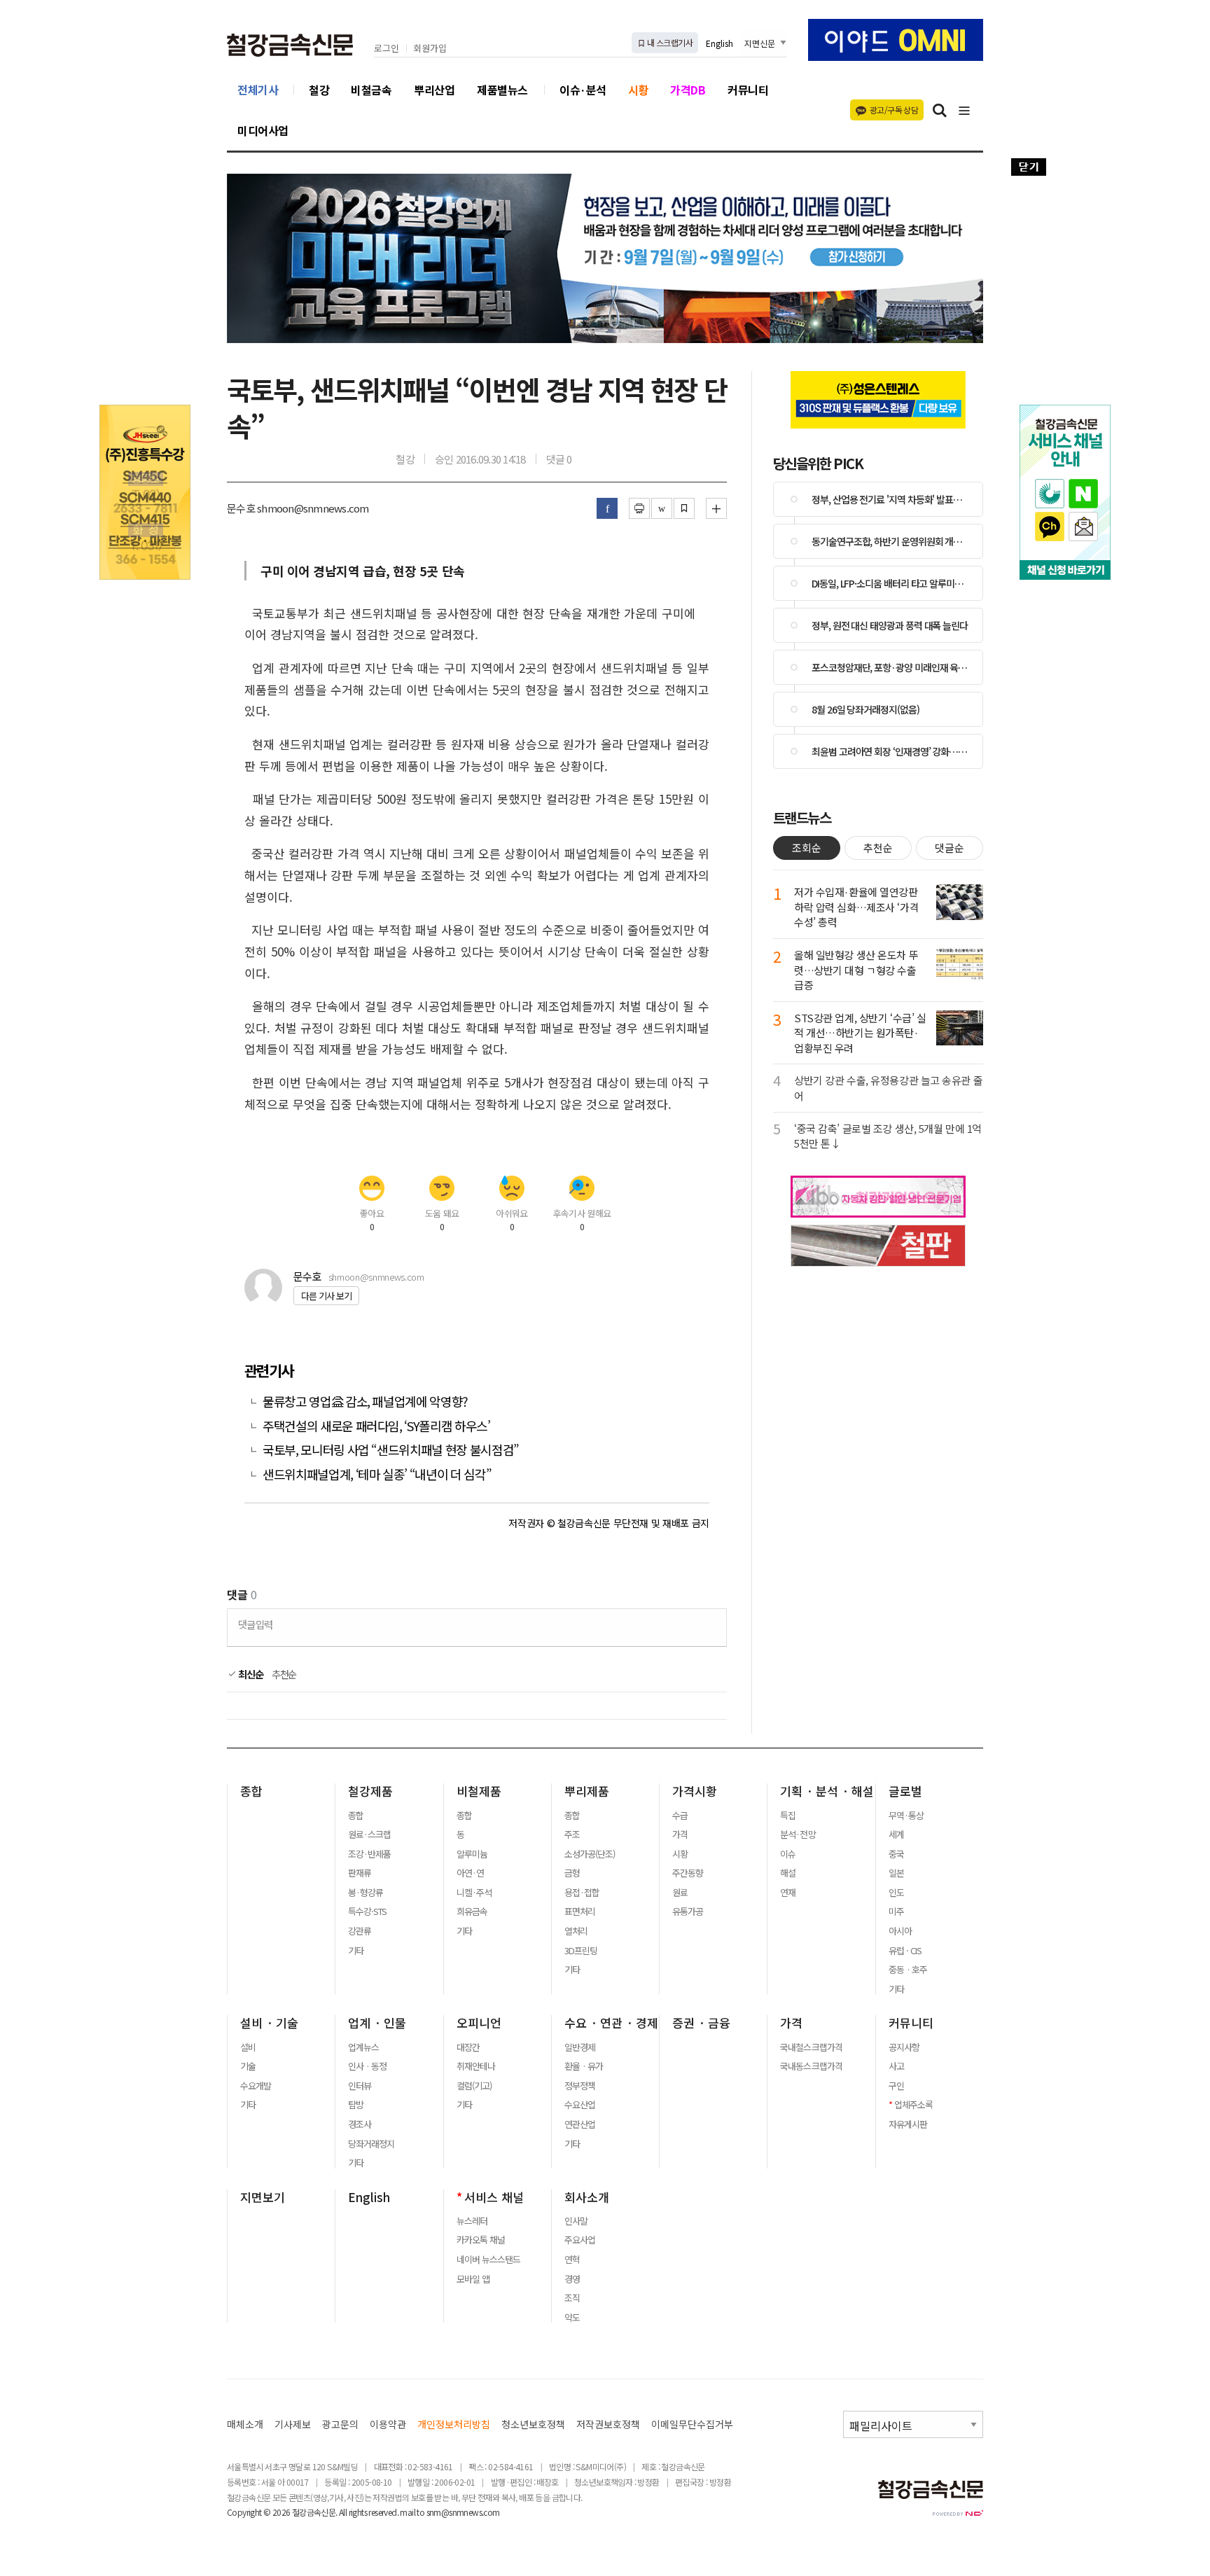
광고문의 (340, 2424)
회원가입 (430, 49)
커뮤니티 (748, 90)
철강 (319, 90)
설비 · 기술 (269, 2023)
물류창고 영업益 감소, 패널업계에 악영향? (365, 1401)
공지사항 (904, 2047)
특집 (788, 1816)
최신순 (250, 1674)
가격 (680, 1834)
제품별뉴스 (502, 90)
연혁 (572, 2260)
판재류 (360, 1873)
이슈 (788, 1854)
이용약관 (388, 2424)
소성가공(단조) (590, 1854)
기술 (248, 2066)
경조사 (360, 2124)
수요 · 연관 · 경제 (611, 2023)
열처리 (576, 1931)
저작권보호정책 (608, 2424)
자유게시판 (908, 2124)
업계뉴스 (363, 2047)
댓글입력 (255, 1624)
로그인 (387, 49)
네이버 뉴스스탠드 (488, 2260)
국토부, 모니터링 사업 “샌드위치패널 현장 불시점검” (391, 1450)
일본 (896, 1873)
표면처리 (580, 1912)
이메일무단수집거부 (692, 2424)
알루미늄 (472, 1854)
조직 (572, 2298)
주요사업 (580, 2240)
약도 (572, 2318)
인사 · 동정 (367, 2066)
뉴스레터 (472, 2221)
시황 (638, 90)
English (719, 43)
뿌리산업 (434, 90)
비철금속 (371, 90)
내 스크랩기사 (669, 42)
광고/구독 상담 (894, 110)
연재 (788, 1893)
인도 (896, 1893)
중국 (896, 1854)
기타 (356, 1951)
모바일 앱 (473, 2279)
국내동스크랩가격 (811, 2066)
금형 (572, 1873)
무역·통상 (906, 1816)
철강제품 (370, 1791)
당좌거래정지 (371, 2144)
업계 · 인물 (377, 2023)
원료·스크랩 (369, 1834)
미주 (896, 1912)
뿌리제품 (587, 1791)
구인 (896, 2086)
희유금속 (472, 1912)
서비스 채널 (494, 2197)
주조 (572, 1834)
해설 (788, 1873)
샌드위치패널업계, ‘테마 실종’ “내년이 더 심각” (377, 1474)
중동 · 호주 (908, 1970)
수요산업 (580, 2105)
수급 (680, 1816)
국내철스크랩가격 (811, 2047)
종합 (251, 1791)
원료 (680, 1893)
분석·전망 (798, 1834)
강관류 (360, 1931)
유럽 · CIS (905, 1951)
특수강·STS (367, 1912)
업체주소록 (913, 2105)
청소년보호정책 (533, 2424)
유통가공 (688, 1912)
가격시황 (695, 1791)
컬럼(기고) (474, 2086)
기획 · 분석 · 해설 (827, 1791)
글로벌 (905, 1791)
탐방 (356, 2105)
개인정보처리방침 (454, 2424)
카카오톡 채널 (481, 2240)
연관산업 (580, 2124)
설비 (248, 2047)
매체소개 (245, 2424)
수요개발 (256, 2086)
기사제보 (293, 2424)
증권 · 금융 (701, 2023)
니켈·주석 (474, 1893)
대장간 (468, 2047)
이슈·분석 (583, 90)
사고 (896, 2066)
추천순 (284, 1674)
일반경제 (580, 2047)
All (343, 2512)
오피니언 (479, 2023)
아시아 (900, 1931)
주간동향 (688, 1873)
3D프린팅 (581, 1951)
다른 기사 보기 (326, 1296)
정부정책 (580, 2086)
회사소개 (587, 2197)
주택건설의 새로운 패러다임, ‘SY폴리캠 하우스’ (376, 1426)
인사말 (576, 2221)
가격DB (688, 90)
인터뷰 (360, 2086)
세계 (896, 1834)
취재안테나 (476, 2066)
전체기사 (258, 90)
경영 (572, 2279)
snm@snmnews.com (463, 2512)
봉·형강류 (366, 1893)
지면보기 (263, 2197)
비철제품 (479, 1791)
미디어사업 (263, 130)
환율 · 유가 (584, 2066)
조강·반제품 (369, 1854)
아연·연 (470, 1873)
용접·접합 (582, 1893)
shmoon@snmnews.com (376, 1277)
